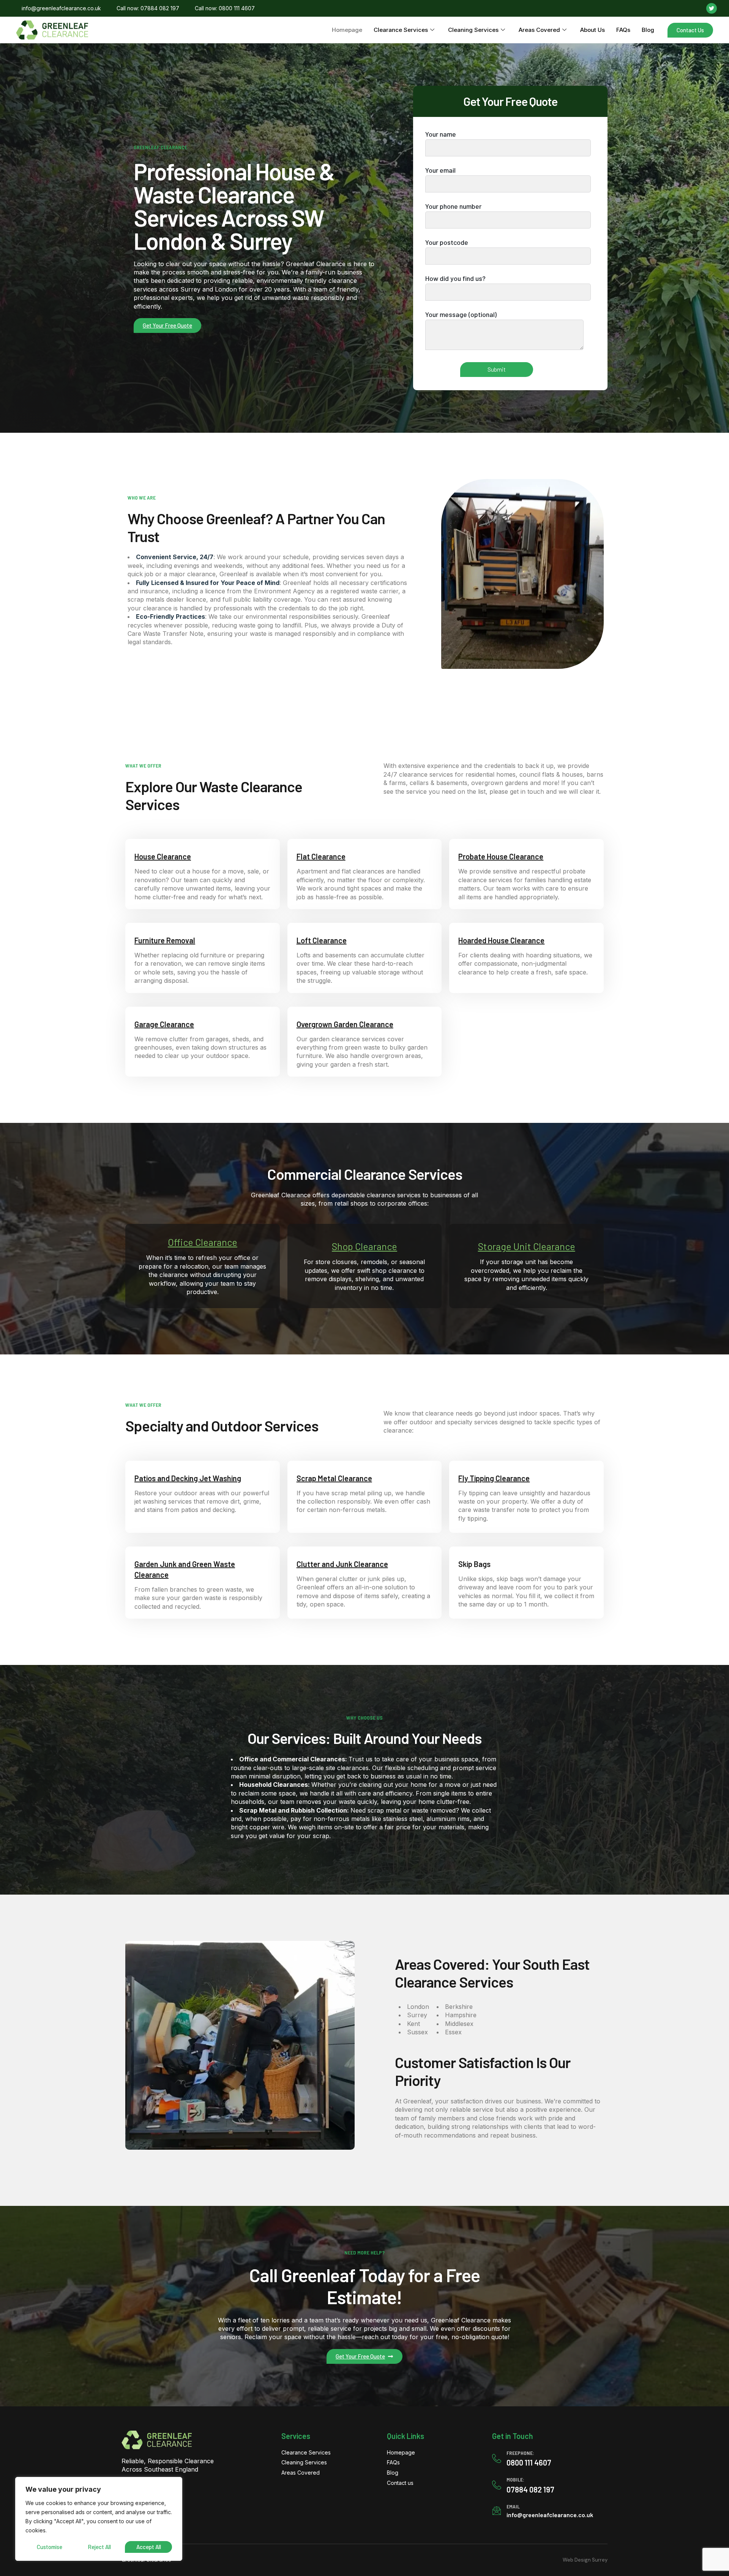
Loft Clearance (322, 940)
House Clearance (163, 856)
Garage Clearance (164, 1024)
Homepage (347, 30)
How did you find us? (455, 278)
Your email (440, 170)
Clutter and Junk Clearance (342, 1564)
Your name (441, 134)
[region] (99, 2519)
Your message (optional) (461, 314)
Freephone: (520, 2453)
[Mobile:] (497, 2485)
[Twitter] (712, 8)
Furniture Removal (165, 940)
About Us (593, 30)
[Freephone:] (497, 2458)
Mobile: (515, 2479)
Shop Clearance (364, 1246)
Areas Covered (539, 30)
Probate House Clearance (501, 856)
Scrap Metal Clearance (334, 1478)
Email (513, 2506)
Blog (648, 30)
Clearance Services (401, 30)
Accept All (149, 2547)
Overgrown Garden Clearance (345, 1024)
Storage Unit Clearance (527, 1246)
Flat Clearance (321, 856)
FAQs (623, 30)
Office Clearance (203, 1242)
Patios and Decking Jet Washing (188, 1478)
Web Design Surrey (585, 2560)
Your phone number (453, 206)
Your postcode (447, 242)
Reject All (99, 2547)
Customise (50, 2547)
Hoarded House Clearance (501, 940)
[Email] (497, 2511)
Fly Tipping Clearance (494, 1478)
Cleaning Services (473, 30)
